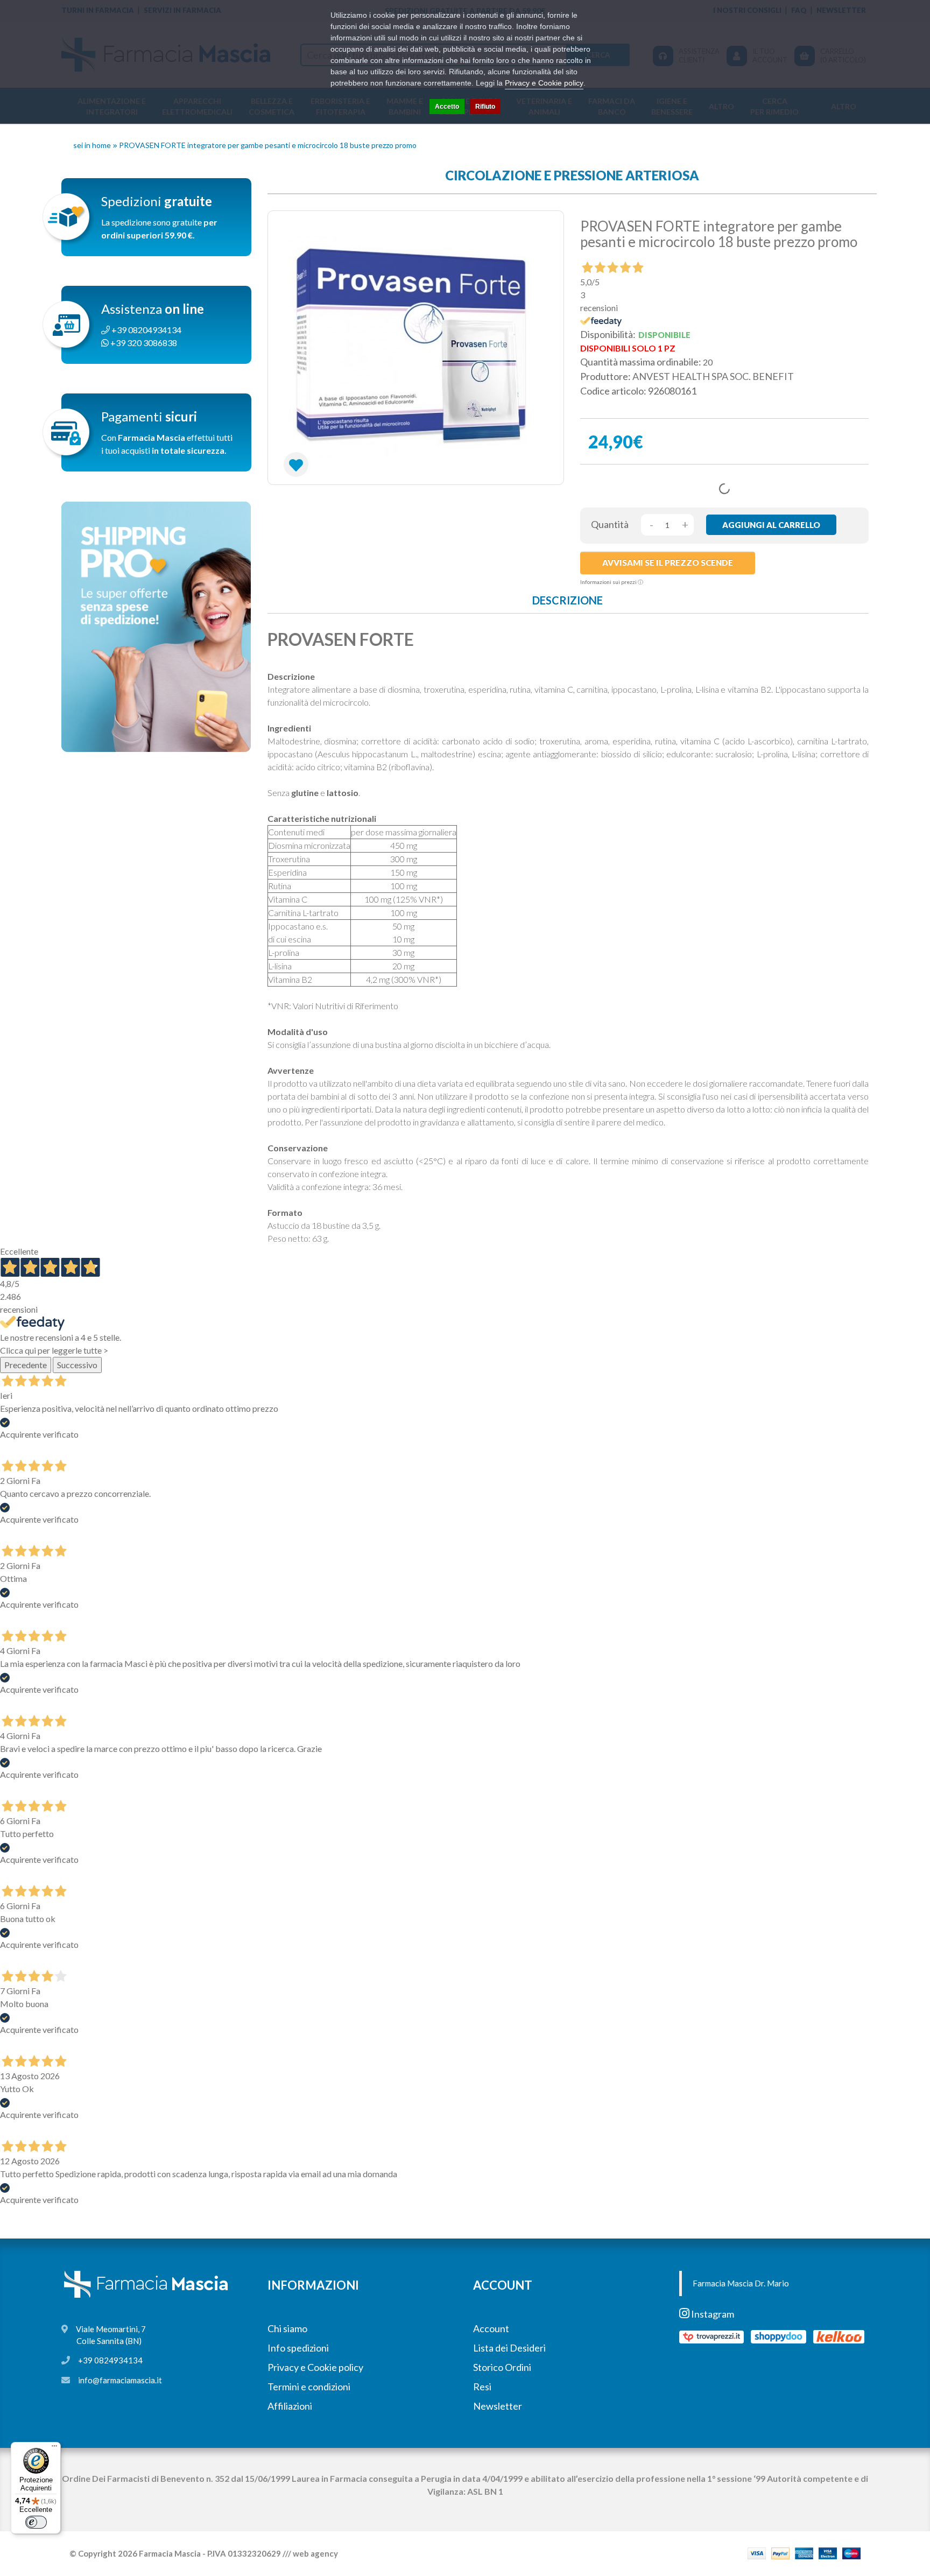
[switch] (36, 2522)
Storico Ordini (502, 2367)
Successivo (77, 1365)
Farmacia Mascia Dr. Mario (741, 2283)
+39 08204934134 (146, 330)
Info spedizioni (298, 2348)
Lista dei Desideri (509, 2348)
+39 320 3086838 (143, 343)
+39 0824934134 (110, 2360)
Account (491, 2328)
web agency (315, 2553)
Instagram (712, 2314)
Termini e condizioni (309, 2387)
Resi (482, 2387)
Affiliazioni (290, 2406)
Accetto (447, 107)
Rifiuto (485, 107)
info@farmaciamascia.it (120, 2380)
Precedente (26, 1365)
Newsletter (498, 2406)
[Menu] (54, 2448)
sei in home (92, 145)
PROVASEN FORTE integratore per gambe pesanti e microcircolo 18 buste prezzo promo (268, 145)
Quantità (610, 524)
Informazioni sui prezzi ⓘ (612, 582)
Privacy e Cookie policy (315, 2367)
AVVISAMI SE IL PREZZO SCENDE (668, 562)
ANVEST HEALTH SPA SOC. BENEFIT (713, 376)
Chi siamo (287, 2328)
